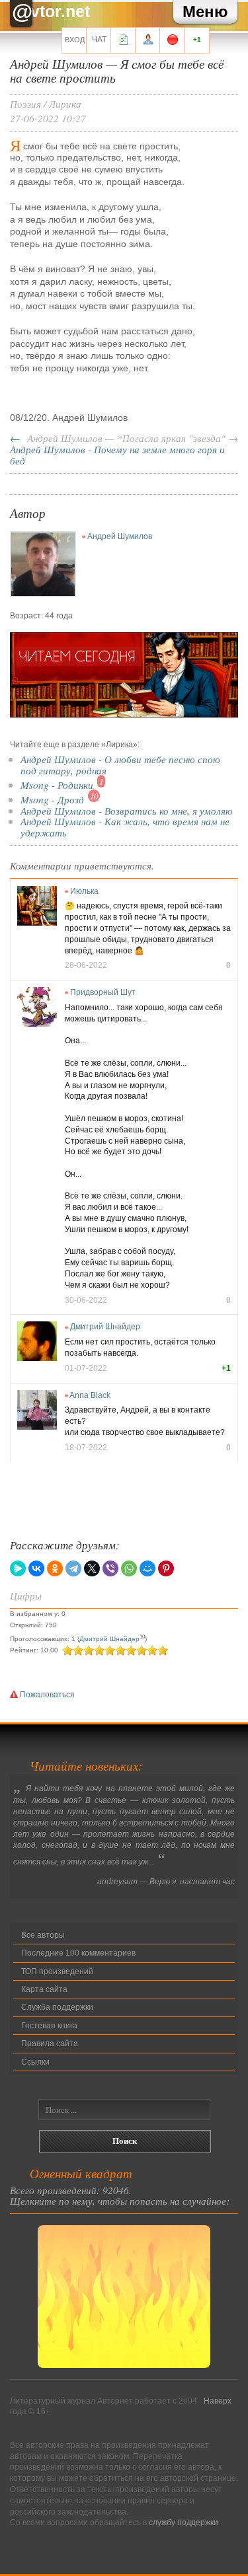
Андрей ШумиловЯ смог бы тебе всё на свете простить (117, 70)
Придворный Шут (103, 992)
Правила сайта (50, 2043)
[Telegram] (73, 1568)
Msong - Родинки (57, 785)
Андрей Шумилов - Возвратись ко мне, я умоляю (127, 810)
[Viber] (110, 1568)
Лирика (65, 103)
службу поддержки (184, 2522)
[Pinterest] (166, 1568)
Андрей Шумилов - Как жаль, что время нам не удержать (125, 827)
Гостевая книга (49, 2026)
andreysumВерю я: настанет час (166, 1882)
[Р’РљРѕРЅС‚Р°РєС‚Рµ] (36, 1568)
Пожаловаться (46, 1695)
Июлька (84, 891)
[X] (92, 1568)
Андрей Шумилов (120, 536)
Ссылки (35, 2062)
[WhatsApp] (129, 1568)
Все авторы (43, 1935)
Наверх (218, 2401)
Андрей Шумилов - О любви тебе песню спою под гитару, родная (120, 764)
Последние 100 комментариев (78, 1953)
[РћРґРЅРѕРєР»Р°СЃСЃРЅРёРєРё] (55, 1568)
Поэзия (25, 103)
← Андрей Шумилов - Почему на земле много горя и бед (117, 449)
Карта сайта (44, 1989)
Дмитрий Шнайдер (105, 1327)
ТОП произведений (57, 1971)
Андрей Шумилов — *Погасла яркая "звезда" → (133, 438)
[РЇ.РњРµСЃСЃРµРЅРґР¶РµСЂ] (18, 1568)
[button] (205, 12)
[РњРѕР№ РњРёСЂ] (147, 1568)
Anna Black (90, 1395)
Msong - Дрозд (52, 799)
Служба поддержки (57, 2007)
